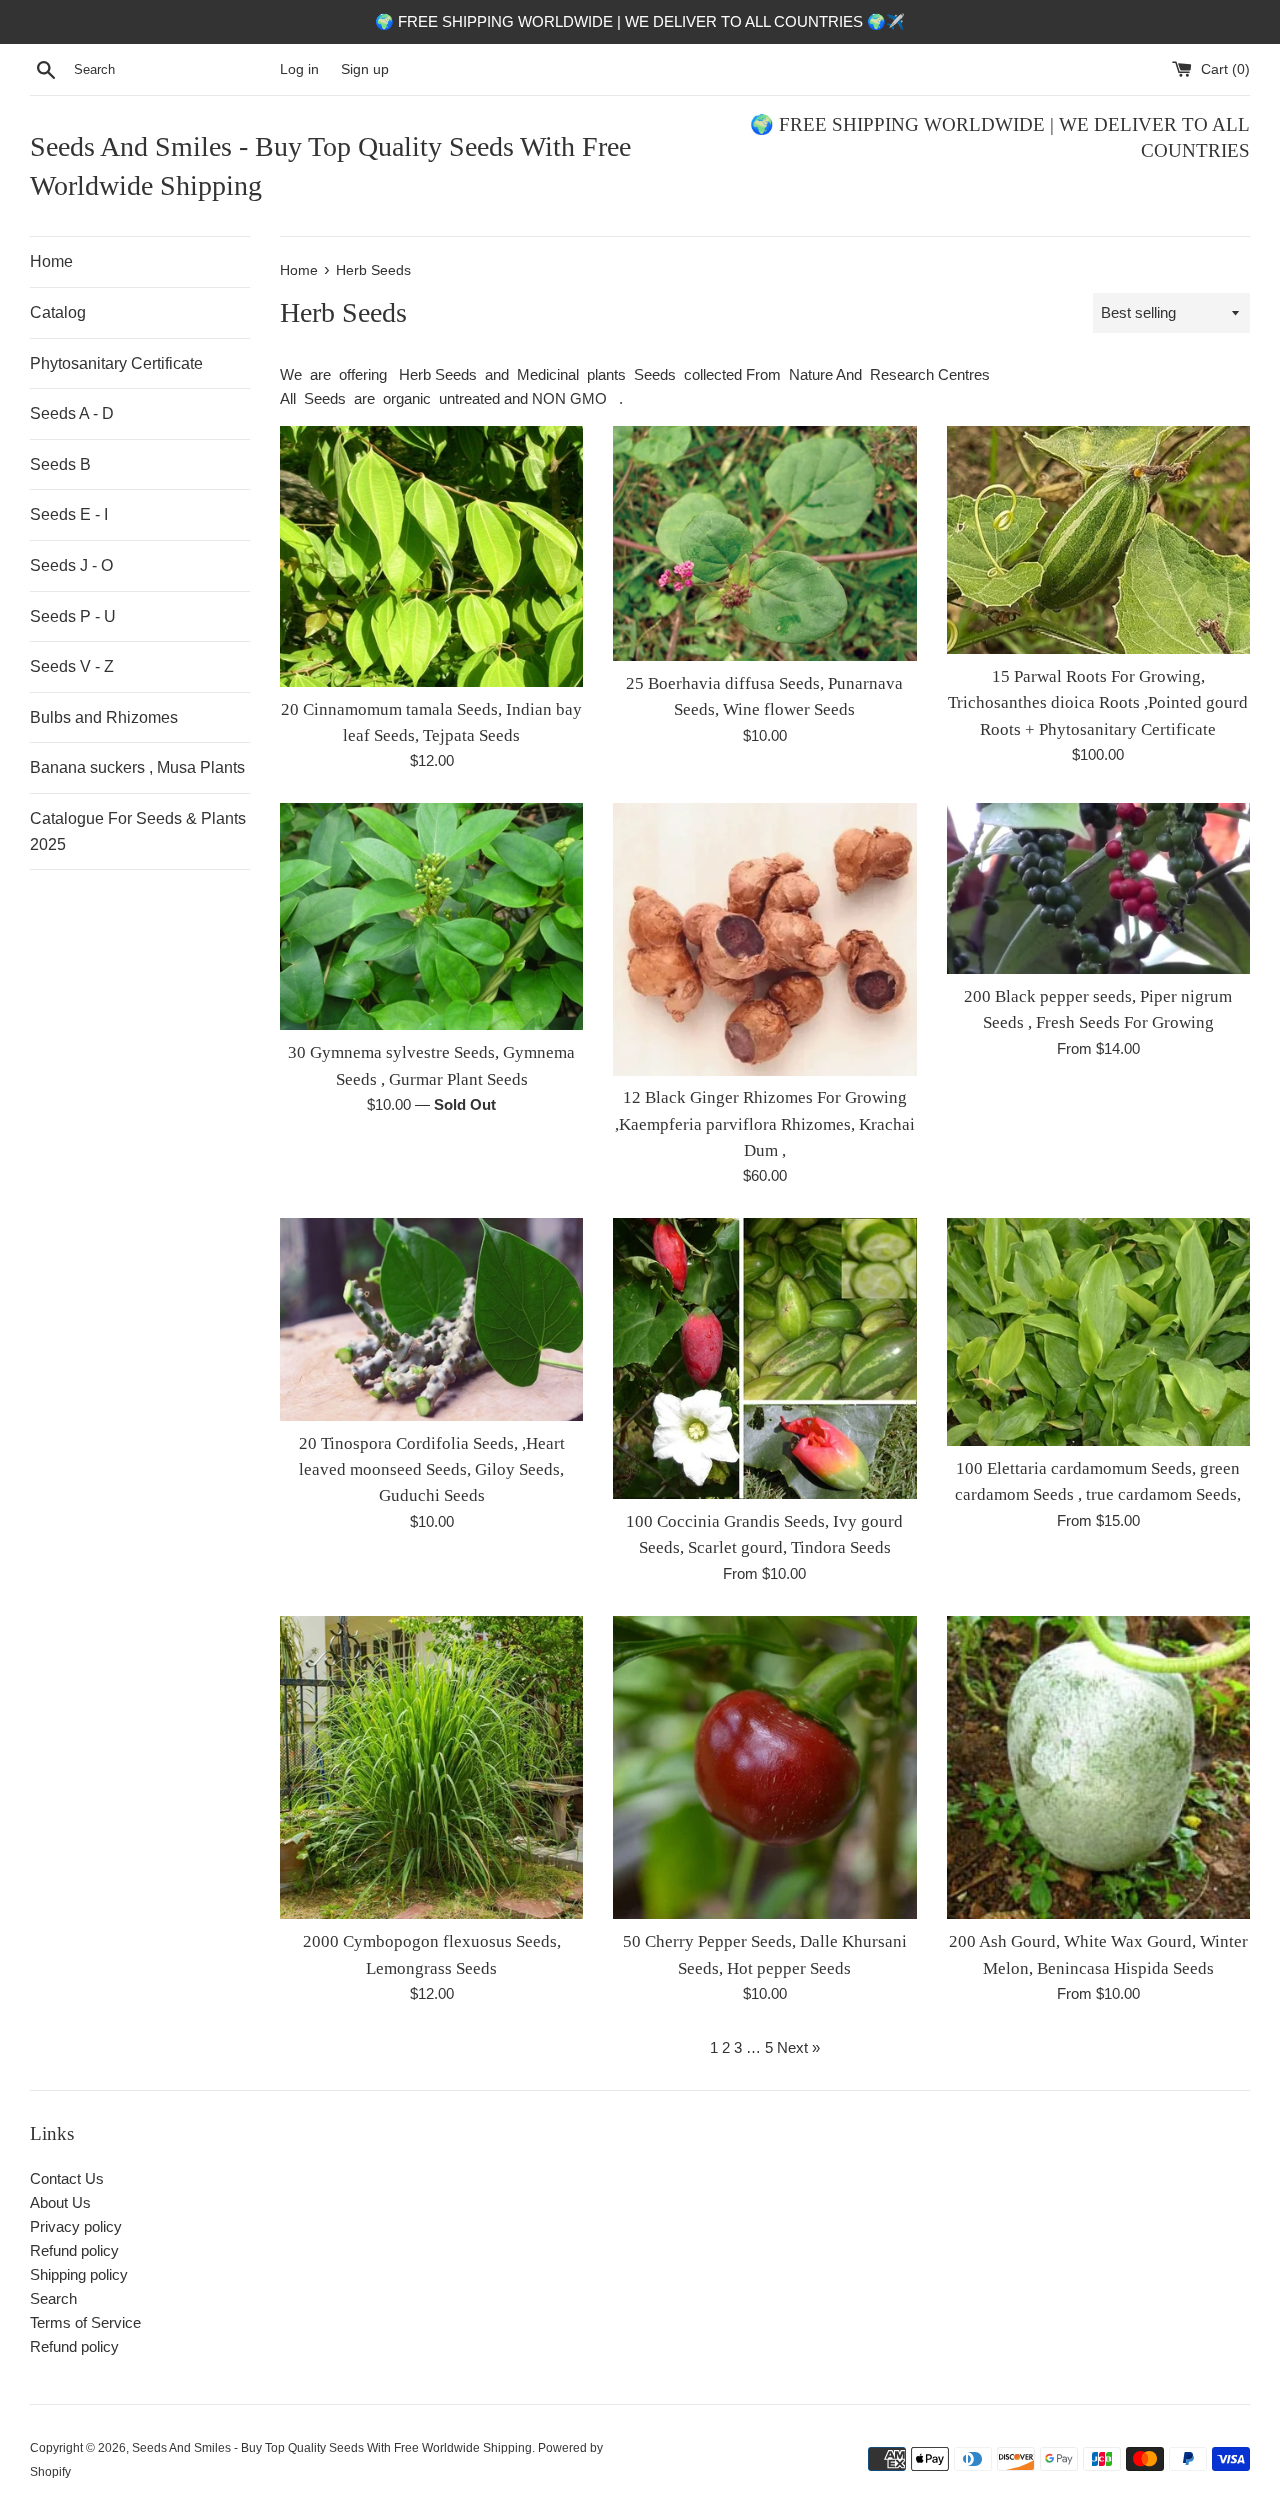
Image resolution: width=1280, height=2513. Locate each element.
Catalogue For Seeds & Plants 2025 (138, 831)
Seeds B (60, 464)
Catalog (58, 312)
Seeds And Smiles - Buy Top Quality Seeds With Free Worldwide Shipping (330, 166)
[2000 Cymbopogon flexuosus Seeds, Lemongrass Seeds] (431, 1767)
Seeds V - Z (72, 666)
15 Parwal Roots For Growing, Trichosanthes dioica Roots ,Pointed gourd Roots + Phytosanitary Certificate (1098, 703)
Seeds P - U (73, 616)
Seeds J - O (71, 565)
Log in (299, 69)
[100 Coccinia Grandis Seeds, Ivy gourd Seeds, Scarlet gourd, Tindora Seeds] (764, 1358)
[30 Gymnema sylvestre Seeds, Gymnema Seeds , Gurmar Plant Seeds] (431, 916)
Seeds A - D (72, 413)
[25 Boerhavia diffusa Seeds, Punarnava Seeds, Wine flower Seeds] (764, 543)
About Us (60, 2202)
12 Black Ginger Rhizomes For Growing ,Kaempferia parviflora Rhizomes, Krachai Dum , (765, 1124)
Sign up (365, 69)
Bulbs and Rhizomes (104, 717)
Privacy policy (76, 2226)
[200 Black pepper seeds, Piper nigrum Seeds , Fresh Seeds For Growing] (1098, 888)
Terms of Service (85, 2322)
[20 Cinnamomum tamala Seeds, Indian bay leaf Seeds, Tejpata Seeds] (431, 556)
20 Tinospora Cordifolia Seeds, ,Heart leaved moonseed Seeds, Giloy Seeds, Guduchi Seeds (432, 1470)
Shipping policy (79, 2274)
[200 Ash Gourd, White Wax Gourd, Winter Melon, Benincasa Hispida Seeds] (1098, 1767)
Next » (798, 2047)
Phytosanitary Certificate (116, 363)
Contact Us (67, 2178)
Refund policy (74, 2250)
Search (53, 2298)
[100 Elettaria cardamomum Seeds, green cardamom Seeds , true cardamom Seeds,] (1098, 1331)
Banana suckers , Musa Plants (137, 767)
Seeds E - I (69, 514)
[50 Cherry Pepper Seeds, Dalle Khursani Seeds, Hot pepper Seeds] (764, 1767)
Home (51, 261)
